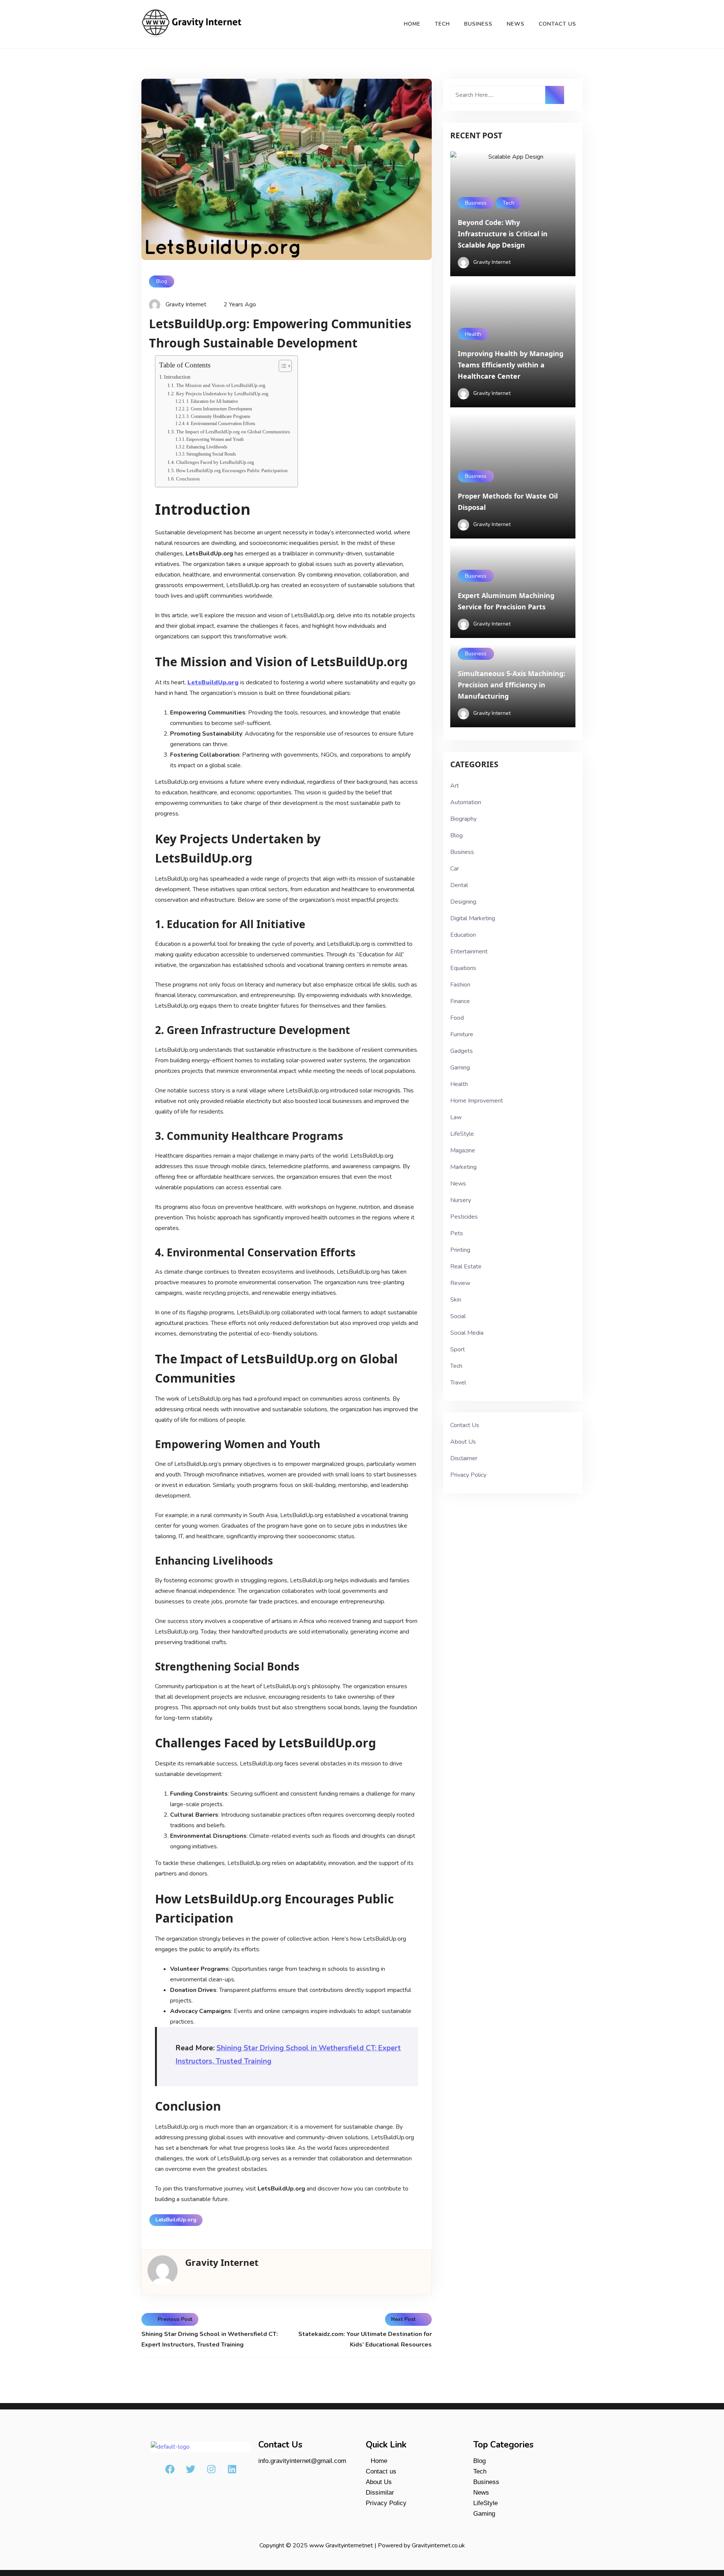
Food (457, 1018)
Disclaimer (464, 1458)
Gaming (460, 1068)
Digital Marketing (473, 918)
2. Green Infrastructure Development (219, 409)
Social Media (467, 1333)
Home (412, 24)
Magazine (463, 1150)
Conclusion (188, 479)
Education (463, 935)
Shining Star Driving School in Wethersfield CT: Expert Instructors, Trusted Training (210, 2339)
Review (460, 1283)
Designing (463, 902)
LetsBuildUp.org (176, 2220)
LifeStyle (462, 1134)
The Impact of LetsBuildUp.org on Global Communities (233, 432)
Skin (456, 1300)
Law (456, 1117)
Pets (457, 1233)
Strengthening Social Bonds (211, 454)
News (516, 24)
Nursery (461, 1200)
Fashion (460, 985)
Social (458, 1316)
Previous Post (175, 2319)
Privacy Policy (468, 1475)
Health (473, 334)
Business (478, 24)
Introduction (177, 377)
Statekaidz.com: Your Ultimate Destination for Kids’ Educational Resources (365, 2339)
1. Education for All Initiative (212, 402)
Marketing (463, 1167)
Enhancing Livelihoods (207, 447)
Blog (162, 281)
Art (455, 786)
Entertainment (469, 951)
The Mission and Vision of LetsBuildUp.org (221, 385)
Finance (460, 1001)
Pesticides (464, 1217)
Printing (460, 1250)
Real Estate (466, 1267)
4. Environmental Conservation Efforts (221, 424)
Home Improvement (477, 1101)
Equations (463, 968)
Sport (458, 1349)
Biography (463, 819)
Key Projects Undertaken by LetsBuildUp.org (222, 394)
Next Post (403, 2319)
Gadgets (462, 1051)
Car (455, 869)
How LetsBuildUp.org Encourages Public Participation (232, 470)
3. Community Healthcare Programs (218, 417)
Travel (458, 1383)
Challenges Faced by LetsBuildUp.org (215, 462)
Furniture (462, 1034)
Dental (459, 885)
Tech (442, 24)
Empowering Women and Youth (215, 440)
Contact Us (558, 24)
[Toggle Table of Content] (281, 366)
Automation (466, 802)
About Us (463, 1442)
